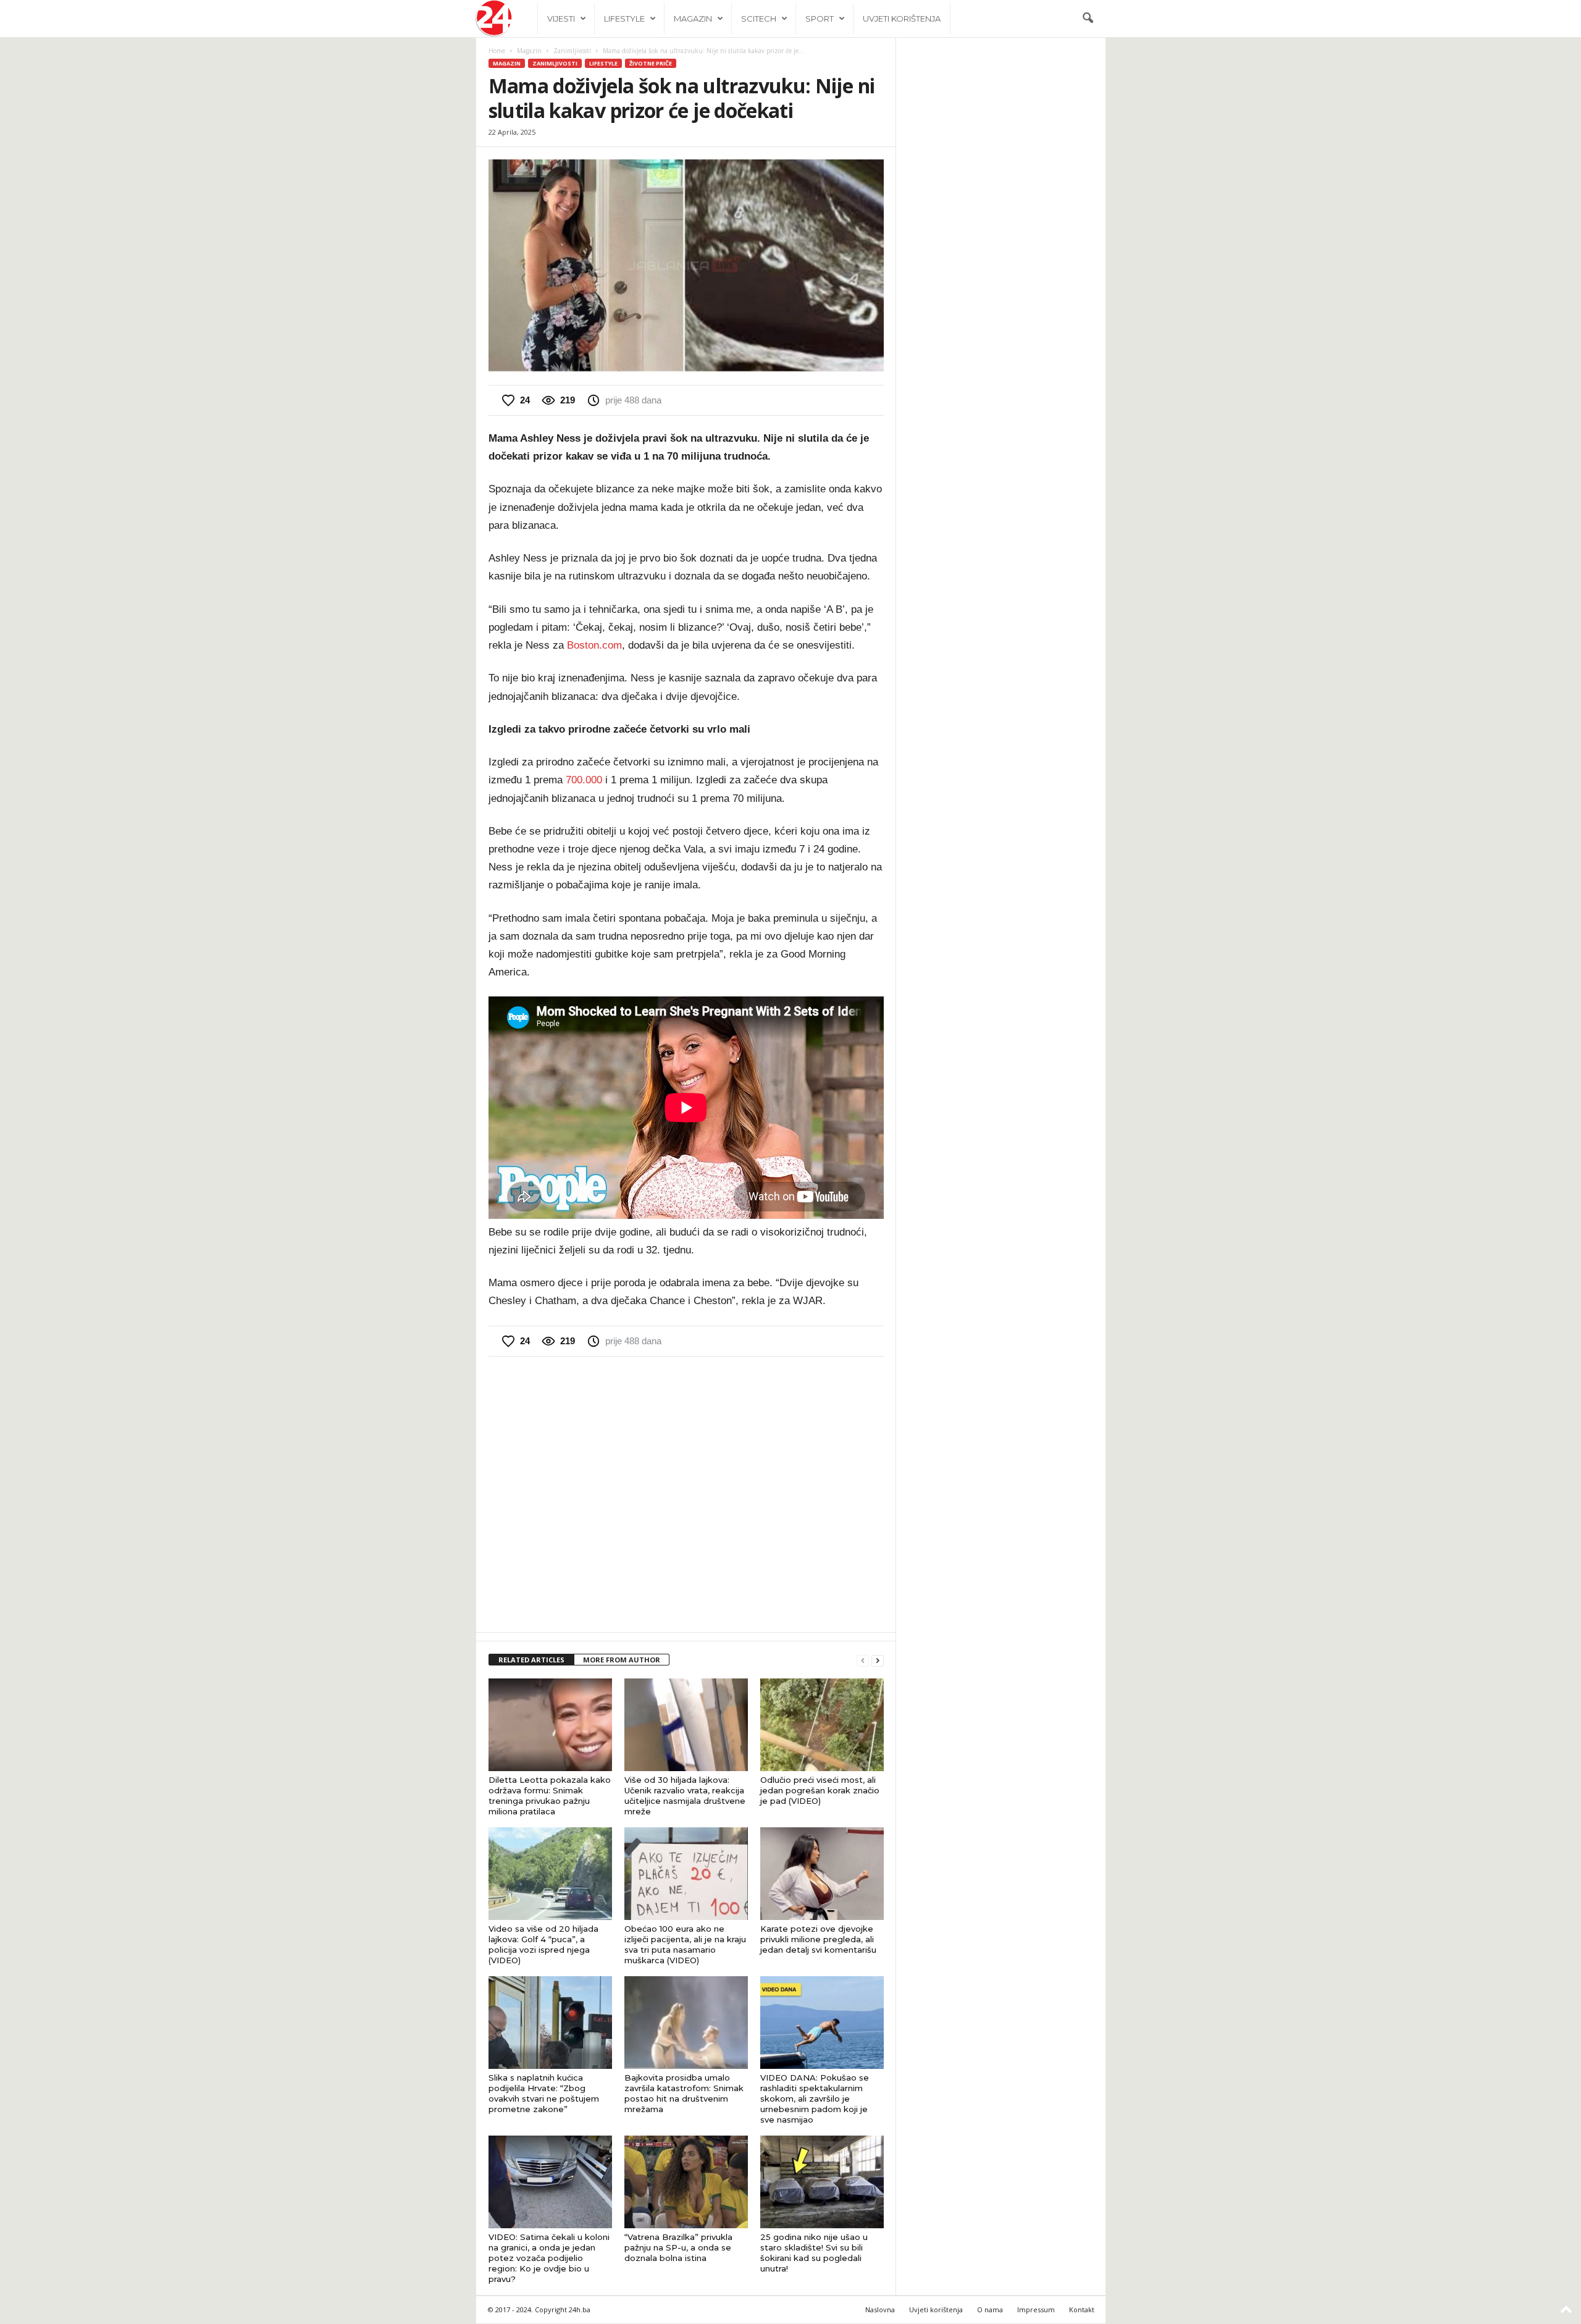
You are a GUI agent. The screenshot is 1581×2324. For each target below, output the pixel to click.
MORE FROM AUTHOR (622, 1660)
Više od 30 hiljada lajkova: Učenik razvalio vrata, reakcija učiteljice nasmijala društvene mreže (685, 1796)
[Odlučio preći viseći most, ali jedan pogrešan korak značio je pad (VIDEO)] (822, 1725)
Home (497, 51)
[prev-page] (863, 1660)
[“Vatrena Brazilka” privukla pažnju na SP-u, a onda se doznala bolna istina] (686, 2182)
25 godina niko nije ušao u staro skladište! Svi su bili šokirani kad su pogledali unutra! (814, 2253)
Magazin (693, 19)
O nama (990, 2309)
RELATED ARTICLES (531, 1660)
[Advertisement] (686, 1493)
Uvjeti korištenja (902, 19)
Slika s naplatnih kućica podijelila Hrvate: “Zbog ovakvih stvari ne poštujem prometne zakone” (544, 2093)
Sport (820, 19)
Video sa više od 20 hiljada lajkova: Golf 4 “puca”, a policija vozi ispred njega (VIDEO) (543, 1944)
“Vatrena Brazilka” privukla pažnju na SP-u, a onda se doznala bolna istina (678, 2247)
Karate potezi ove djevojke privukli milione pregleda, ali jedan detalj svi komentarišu (818, 1939)
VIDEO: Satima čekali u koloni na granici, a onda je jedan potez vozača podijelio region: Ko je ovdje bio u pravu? (549, 2258)
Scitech (759, 19)
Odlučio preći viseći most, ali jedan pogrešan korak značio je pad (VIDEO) (820, 1790)
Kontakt (1082, 2309)
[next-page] (878, 1660)
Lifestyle (624, 19)
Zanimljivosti (572, 51)
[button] (1088, 19)
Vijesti (561, 19)
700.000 (584, 780)
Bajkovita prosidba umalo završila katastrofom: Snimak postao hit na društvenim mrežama (684, 2093)
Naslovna (880, 2309)
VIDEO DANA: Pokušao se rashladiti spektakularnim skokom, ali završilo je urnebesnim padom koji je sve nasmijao (815, 2099)
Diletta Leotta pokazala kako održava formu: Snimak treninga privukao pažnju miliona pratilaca (550, 1796)
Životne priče (651, 63)
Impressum (1036, 2309)
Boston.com (594, 645)
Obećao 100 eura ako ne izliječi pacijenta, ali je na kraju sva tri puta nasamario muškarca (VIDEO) (685, 1944)
